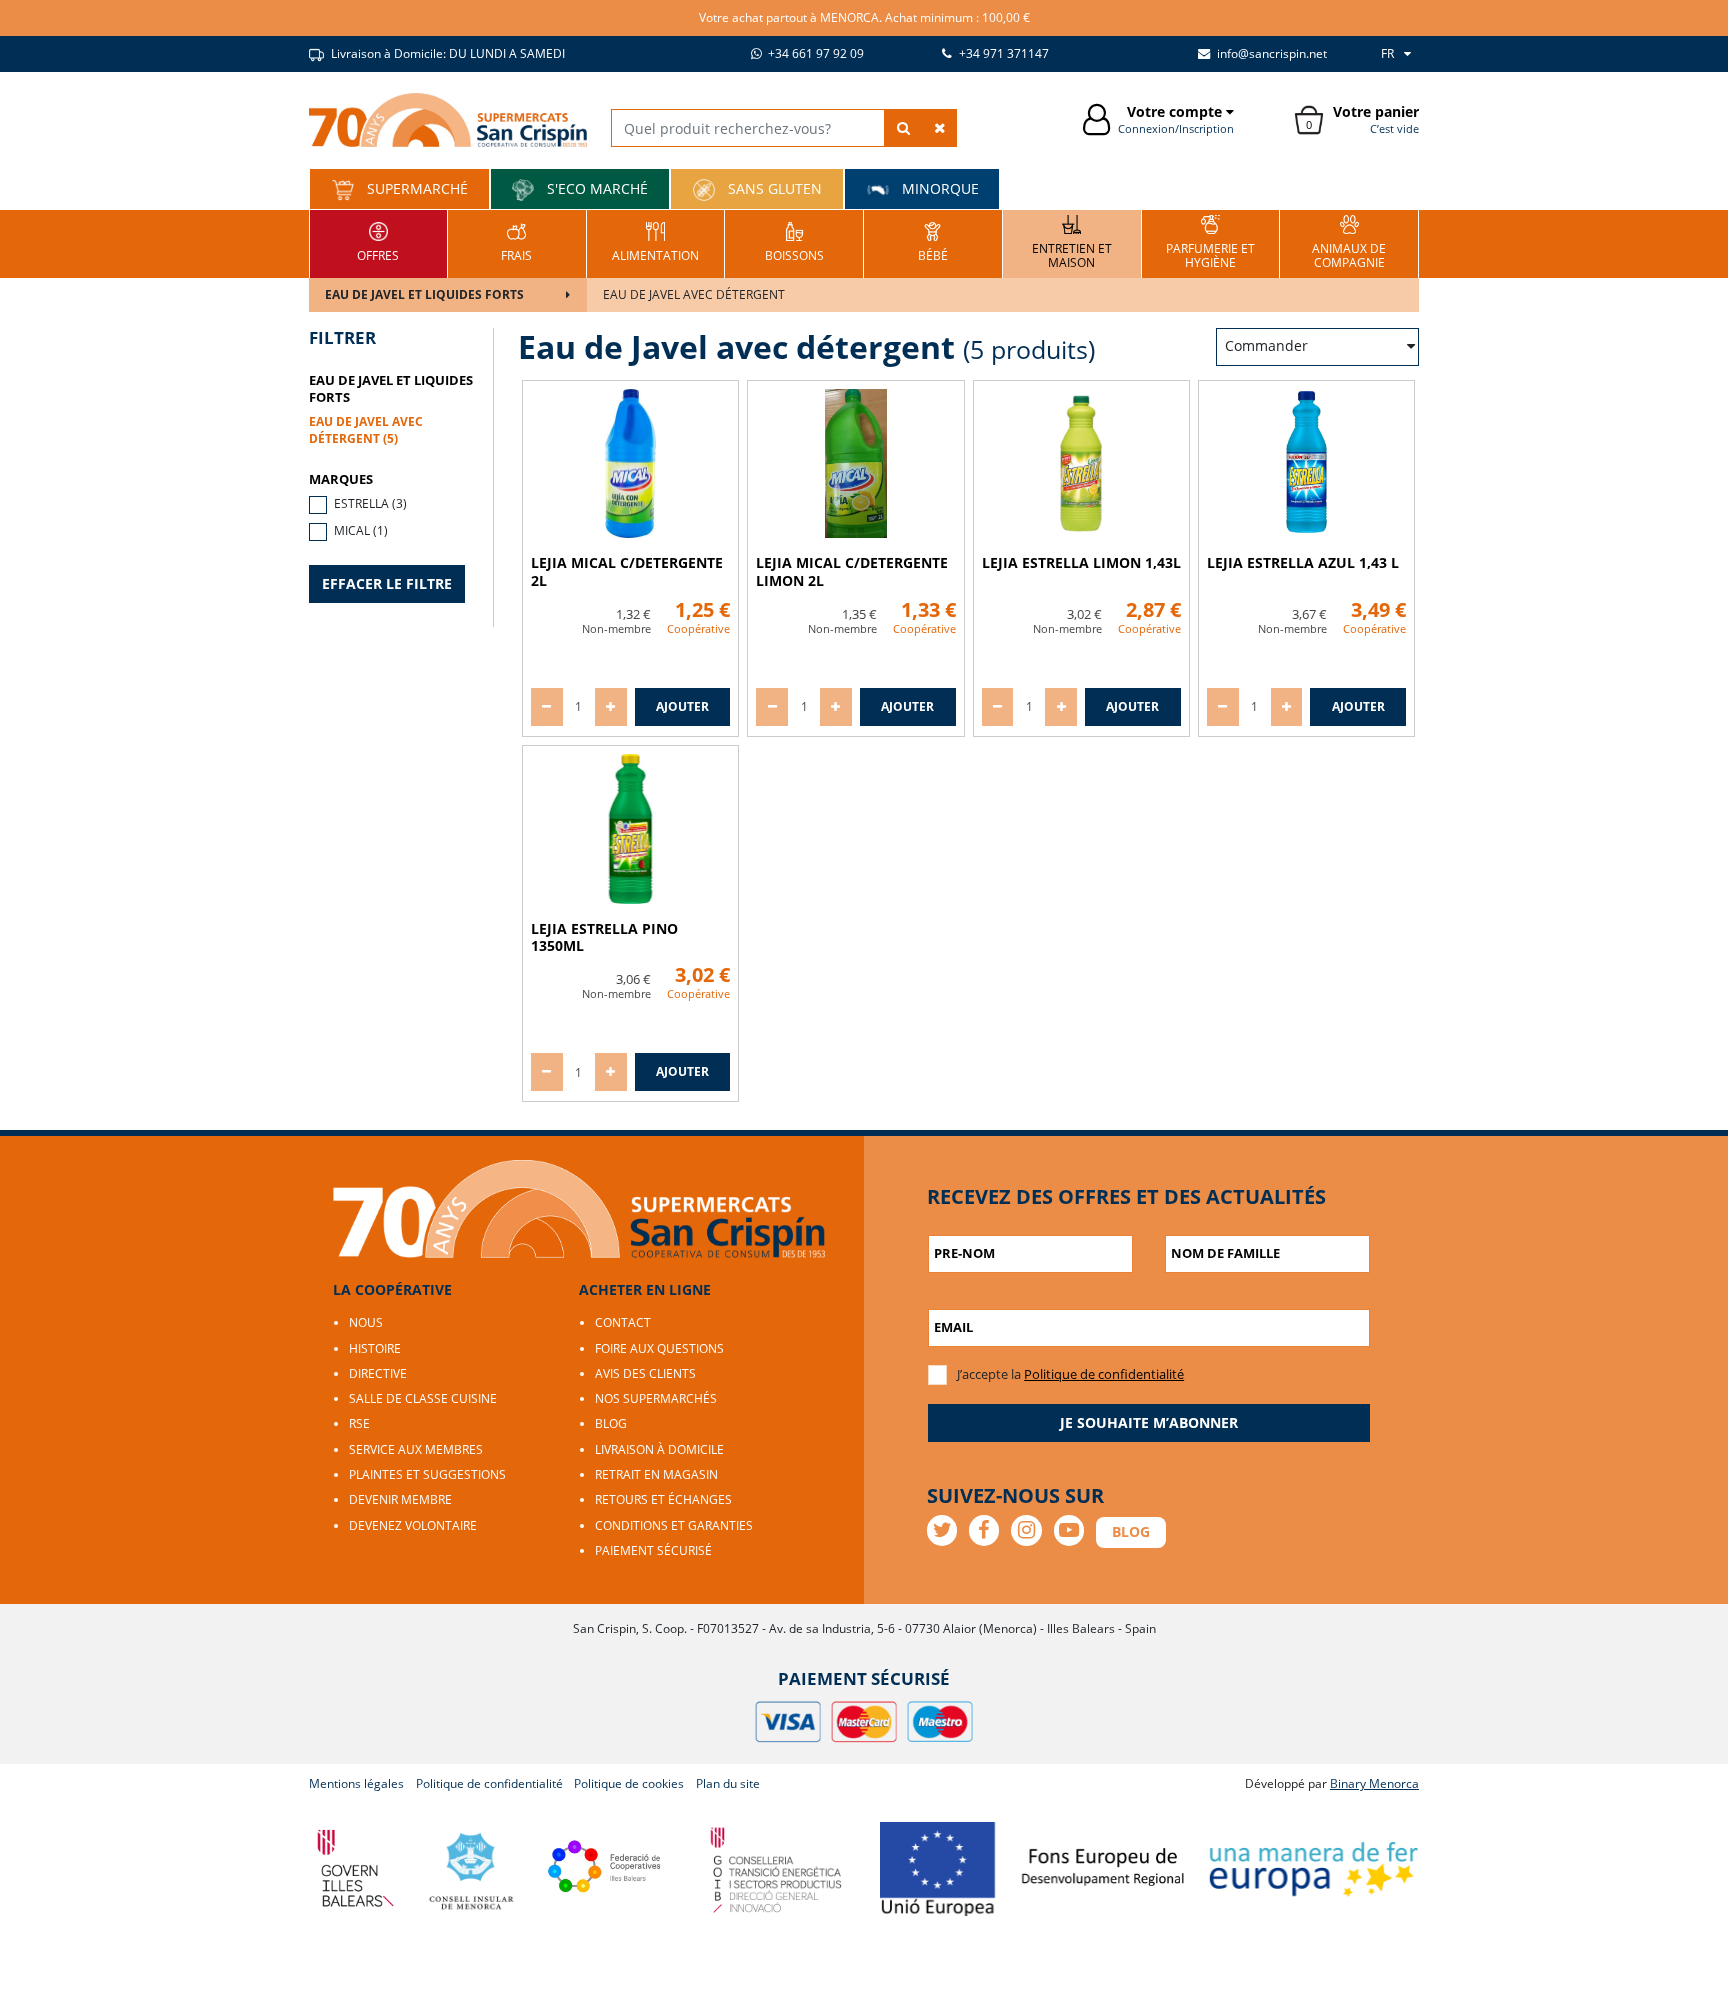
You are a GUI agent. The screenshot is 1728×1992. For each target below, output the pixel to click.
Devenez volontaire (413, 1525)
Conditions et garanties (674, 1525)
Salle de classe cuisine (423, 1398)
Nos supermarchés (656, 1398)
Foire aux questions (659, 1348)
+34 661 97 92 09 (814, 53)
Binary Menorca (1374, 1783)
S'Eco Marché (595, 188)
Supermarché (415, 188)
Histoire (375, 1348)
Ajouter (682, 706)
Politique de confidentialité (1104, 1374)
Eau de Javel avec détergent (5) (366, 430)
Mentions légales (356, 1783)
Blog (611, 1423)
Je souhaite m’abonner (1149, 1422)
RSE (359, 1423)
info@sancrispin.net (1270, 53)
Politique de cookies (629, 1783)
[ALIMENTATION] (655, 241)
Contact (623, 1322)
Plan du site (728, 1783)
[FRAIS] (516, 241)
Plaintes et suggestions (427, 1474)
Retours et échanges (663, 1499)
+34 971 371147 (1002, 53)
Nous (366, 1322)
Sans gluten (773, 188)
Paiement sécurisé (653, 1550)
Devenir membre (400, 1499)
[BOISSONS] (794, 241)
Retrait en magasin (656, 1474)
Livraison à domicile (659, 1449)
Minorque (938, 188)
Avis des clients (645, 1373)
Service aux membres (416, 1449)
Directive (378, 1373)
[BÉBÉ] (933, 241)
